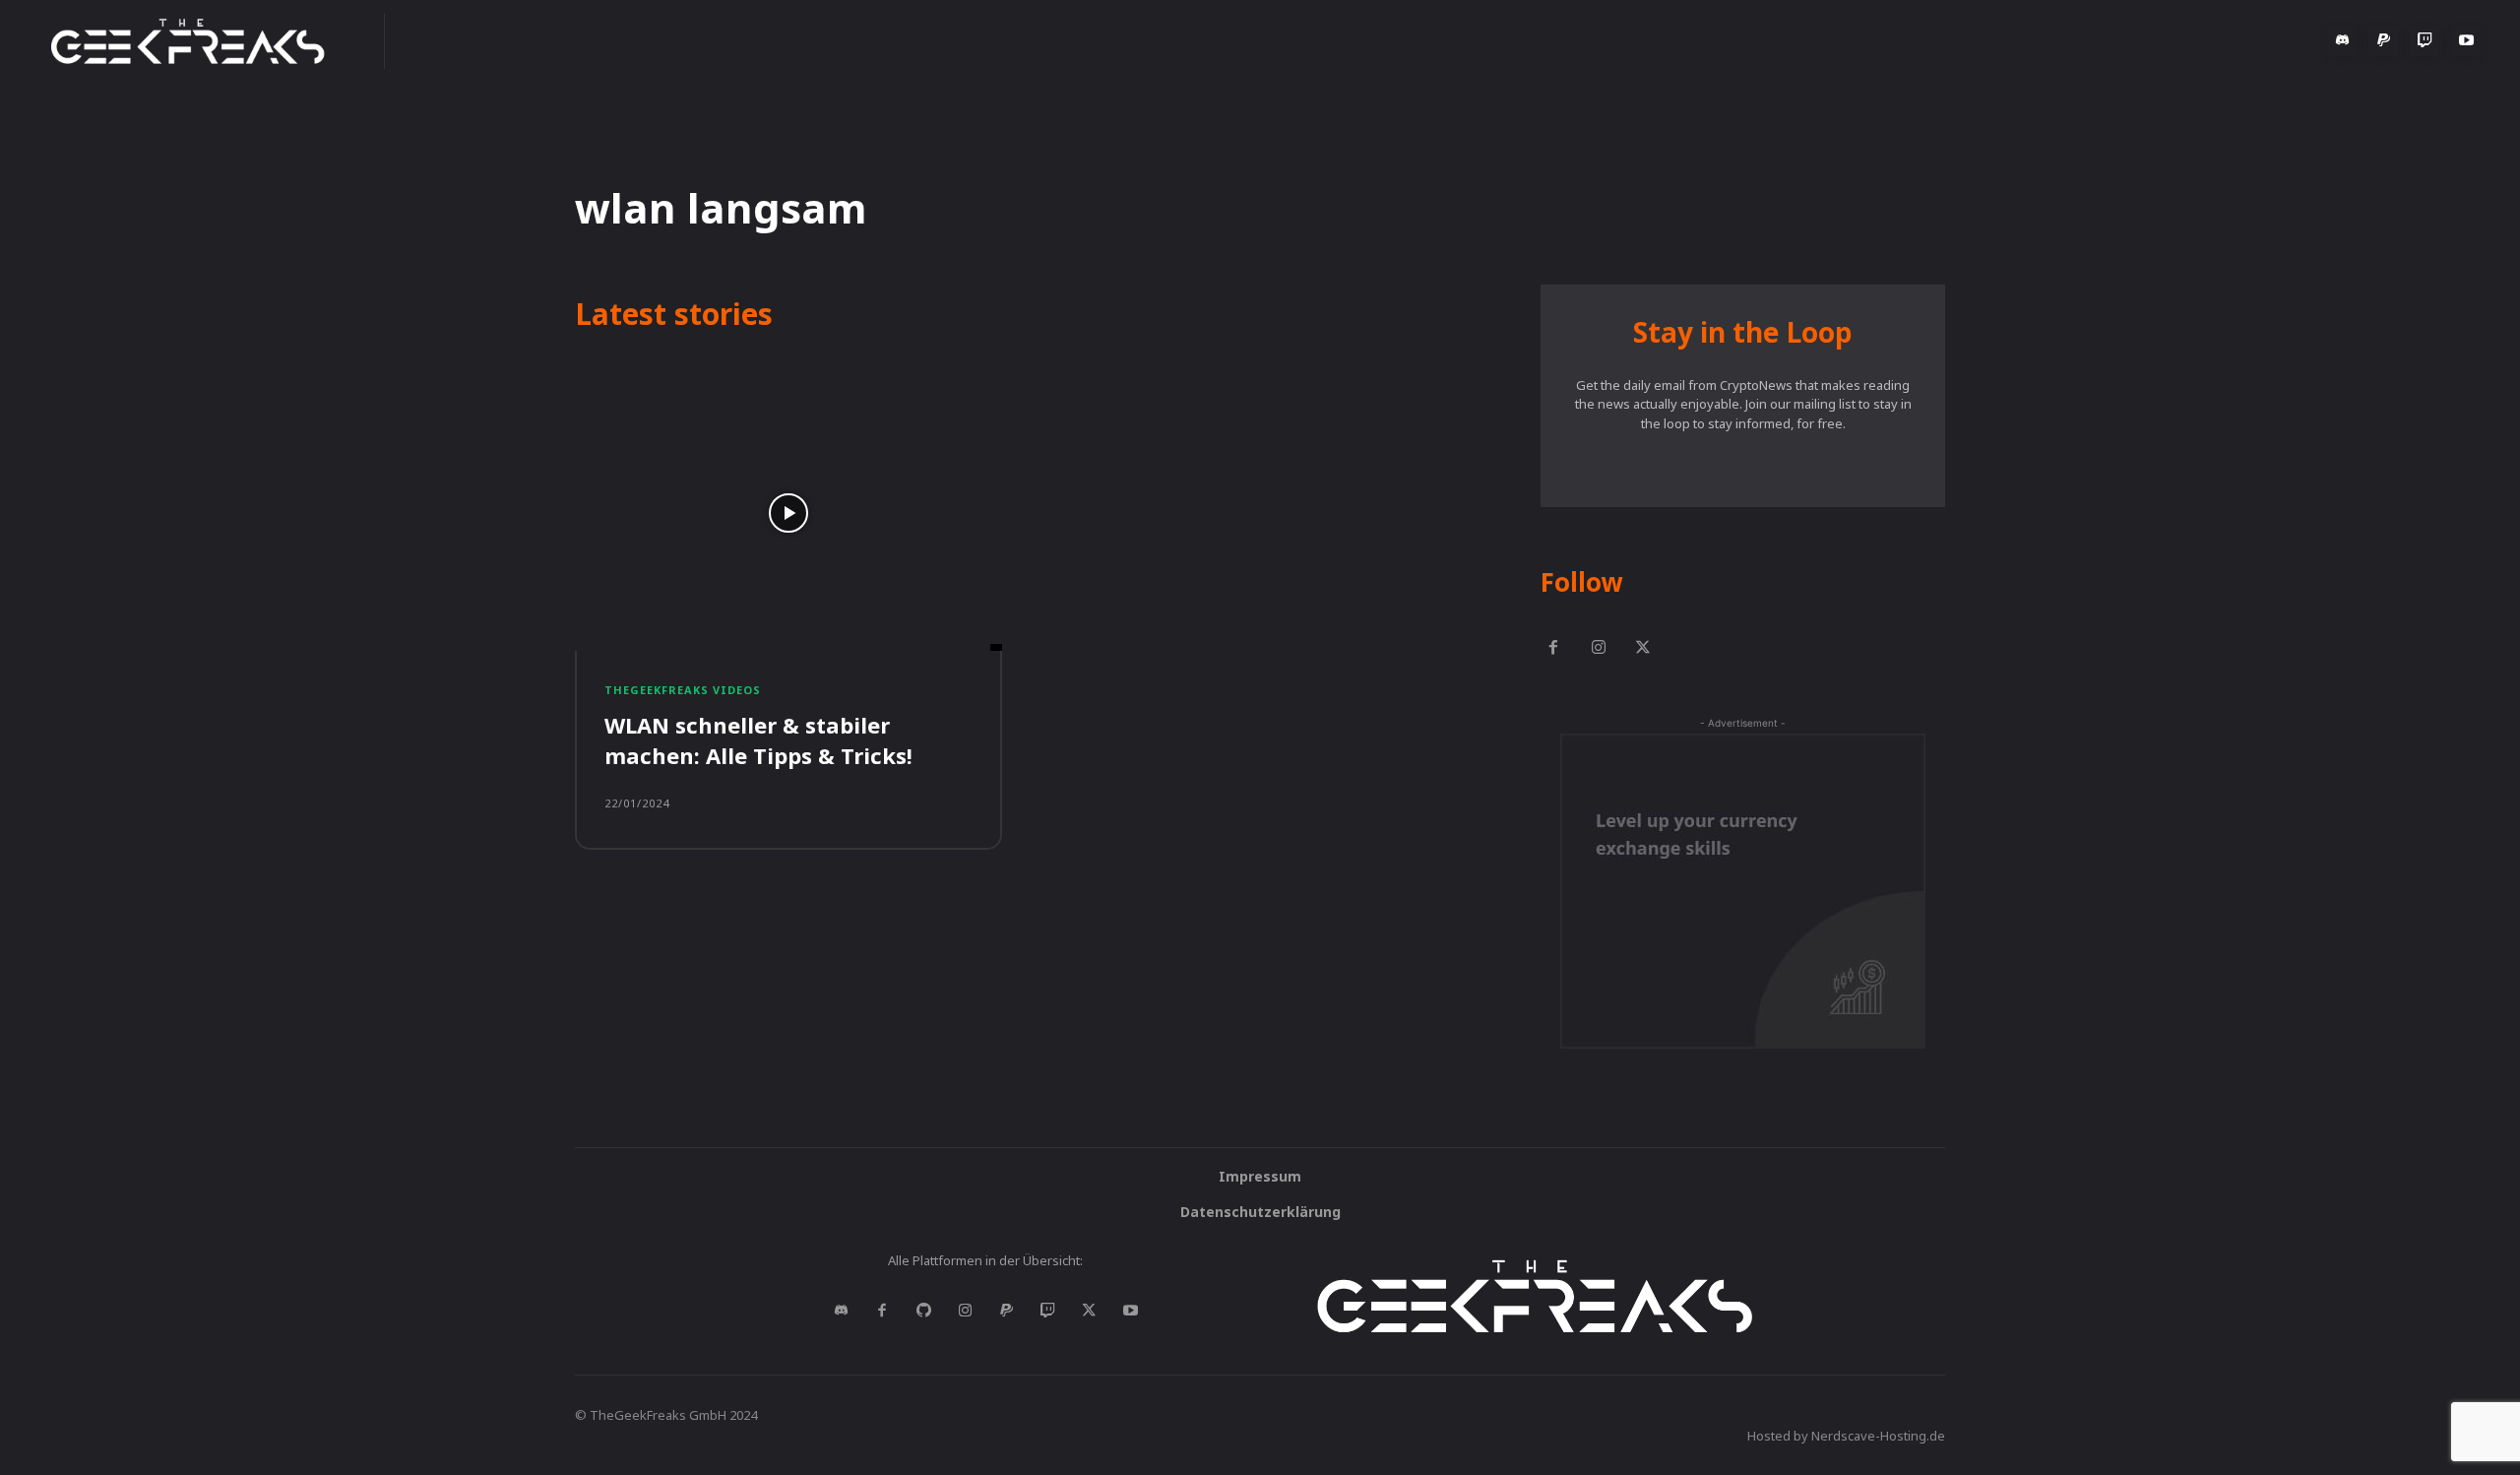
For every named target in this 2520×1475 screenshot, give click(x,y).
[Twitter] (1644, 649)
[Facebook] (1553, 649)
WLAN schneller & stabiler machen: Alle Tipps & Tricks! (758, 740)
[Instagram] (1599, 649)
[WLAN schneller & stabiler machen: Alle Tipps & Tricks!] (788, 513)
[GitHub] (923, 1312)
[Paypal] (2383, 41)
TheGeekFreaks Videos (683, 690)
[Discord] (2342, 41)
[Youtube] (2466, 41)
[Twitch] (2425, 41)
